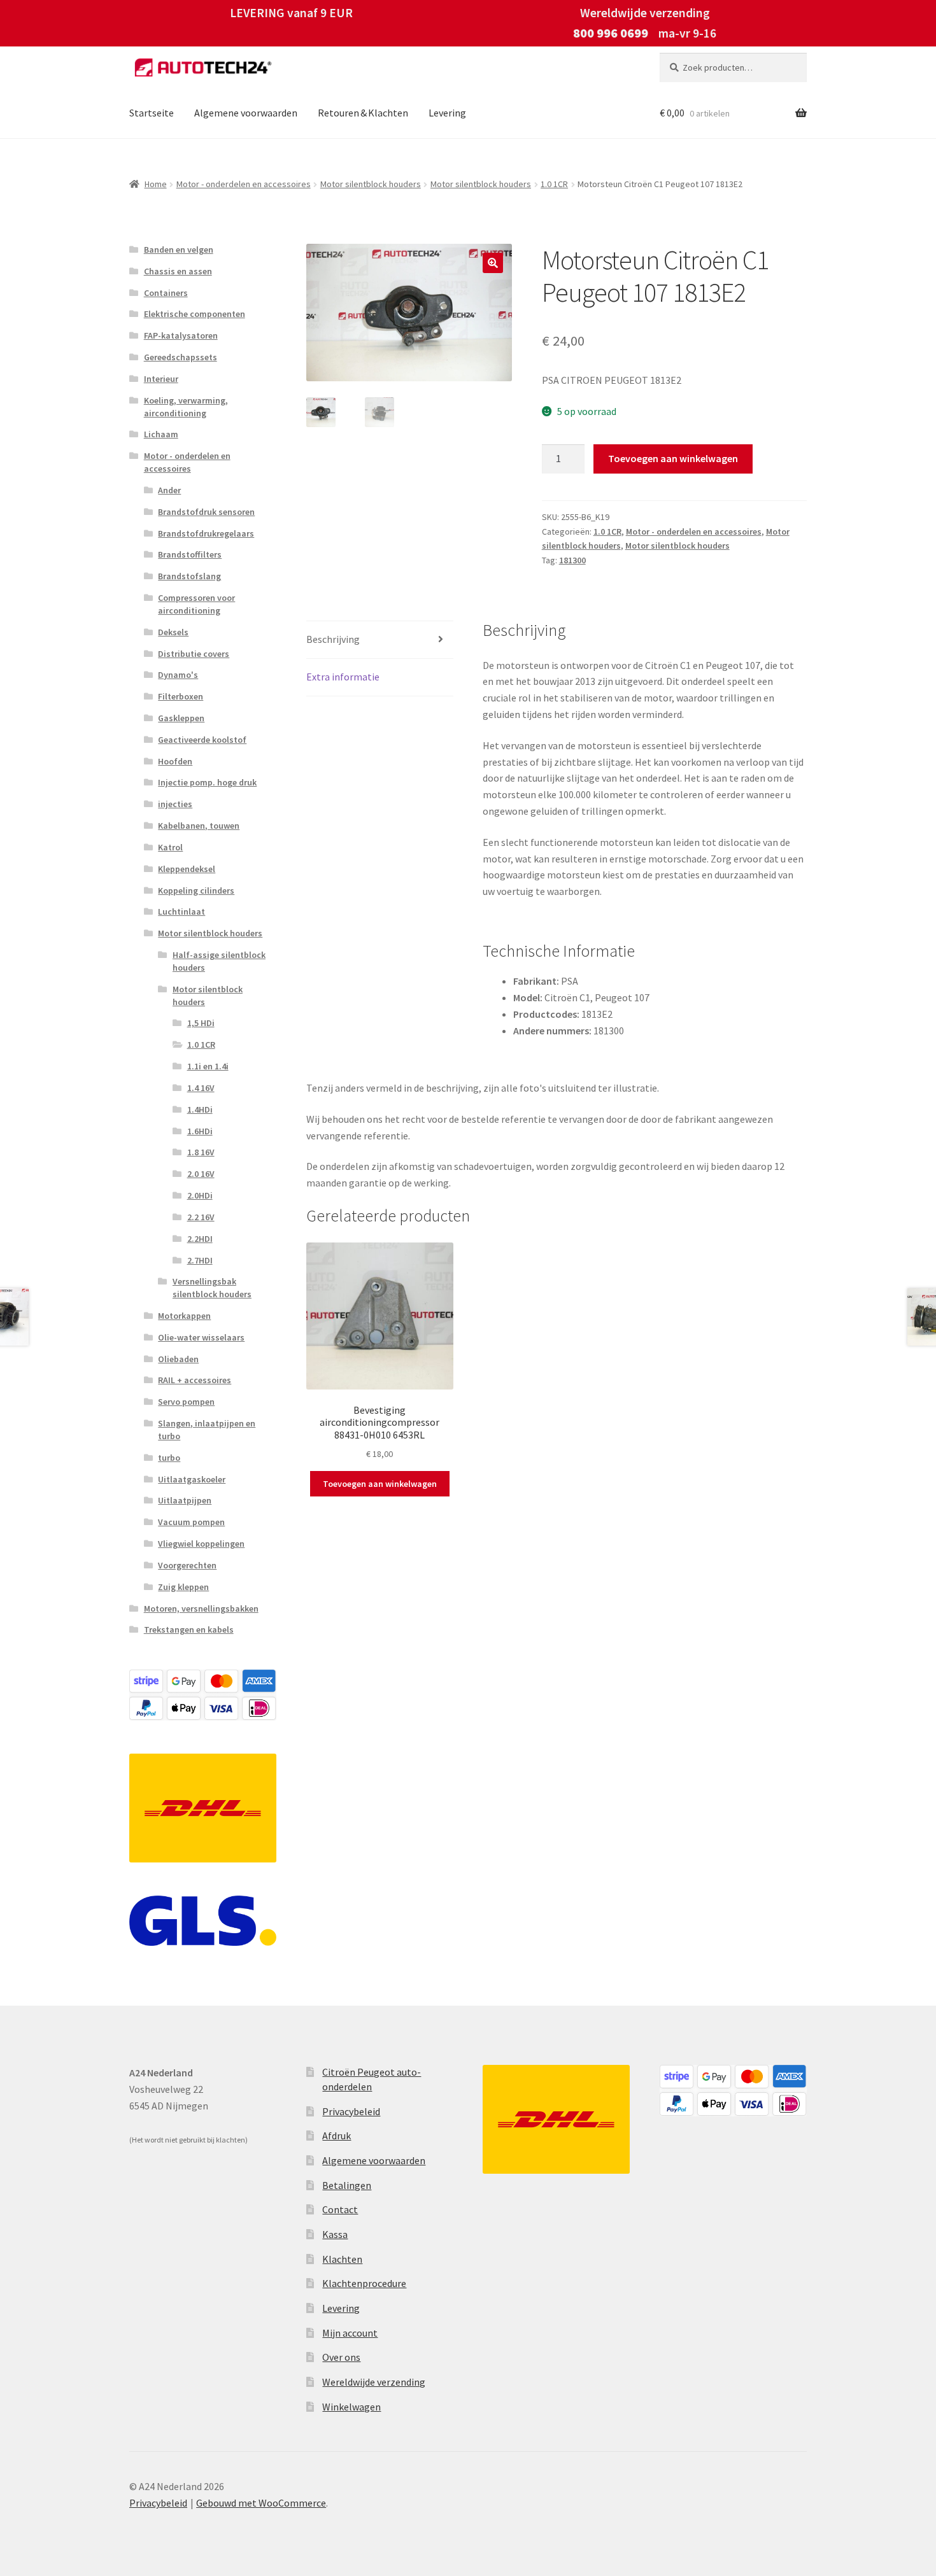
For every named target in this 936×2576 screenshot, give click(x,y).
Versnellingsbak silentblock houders (212, 1288)
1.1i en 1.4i (208, 1066)
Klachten (342, 2259)
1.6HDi (200, 1131)
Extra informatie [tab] (343, 677)
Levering (447, 113)
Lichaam (161, 434)
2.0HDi (200, 1195)
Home (156, 184)
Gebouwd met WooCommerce (261, 2503)
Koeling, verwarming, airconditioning (186, 407)
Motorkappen (184, 1316)
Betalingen (347, 2185)
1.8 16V (201, 1152)
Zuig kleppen (183, 1587)
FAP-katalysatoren (181, 335)
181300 (572, 560)
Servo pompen (186, 1402)
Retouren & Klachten (363, 113)
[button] (493, 263)
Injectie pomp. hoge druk (207, 782)
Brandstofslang (189, 576)
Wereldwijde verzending (374, 2382)
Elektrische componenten (195, 314)
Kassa (335, 2234)
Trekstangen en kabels (189, 1629)
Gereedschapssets (181, 357)
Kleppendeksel (187, 869)
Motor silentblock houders (371, 184)
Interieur (161, 379)
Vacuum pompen (191, 1522)
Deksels (173, 632)
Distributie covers (194, 654)
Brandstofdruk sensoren (206, 512)
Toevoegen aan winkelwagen (673, 458)
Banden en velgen (179, 250)
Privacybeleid (351, 2111)
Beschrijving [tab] (333, 639)
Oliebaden (178, 1359)
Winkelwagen (351, 2407)
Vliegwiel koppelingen (201, 1544)
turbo (169, 1458)
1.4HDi (200, 1109)
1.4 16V (201, 1088)
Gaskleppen (181, 718)
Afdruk (337, 2136)
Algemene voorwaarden (246, 113)
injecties (175, 804)
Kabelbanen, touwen (199, 826)
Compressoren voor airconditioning (196, 604)
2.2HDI (200, 1239)
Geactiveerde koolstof (202, 740)
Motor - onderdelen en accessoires (244, 184)
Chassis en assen (178, 271)
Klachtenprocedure (364, 2283)
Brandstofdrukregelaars (206, 533)
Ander (169, 490)
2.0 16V (201, 1174)
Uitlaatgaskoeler (192, 1479)
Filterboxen (181, 696)
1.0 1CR (554, 184)
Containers (166, 293)
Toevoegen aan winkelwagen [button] (380, 1484)
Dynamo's (178, 675)
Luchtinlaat (181, 911)
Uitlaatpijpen (185, 1500)
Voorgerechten (187, 1565)
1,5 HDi (201, 1023)
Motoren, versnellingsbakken (201, 1608)
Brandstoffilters (190, 554)
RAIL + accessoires (195, 1380)
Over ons (341, 2357)
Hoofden (175, 761)
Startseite (152, 113)
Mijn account (350, 2333)
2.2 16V (201, 1217)
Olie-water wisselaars (201, 1337)
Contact (340, 2209)
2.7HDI (200, 1260)
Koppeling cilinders (196, 890)
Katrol (170, 847)
